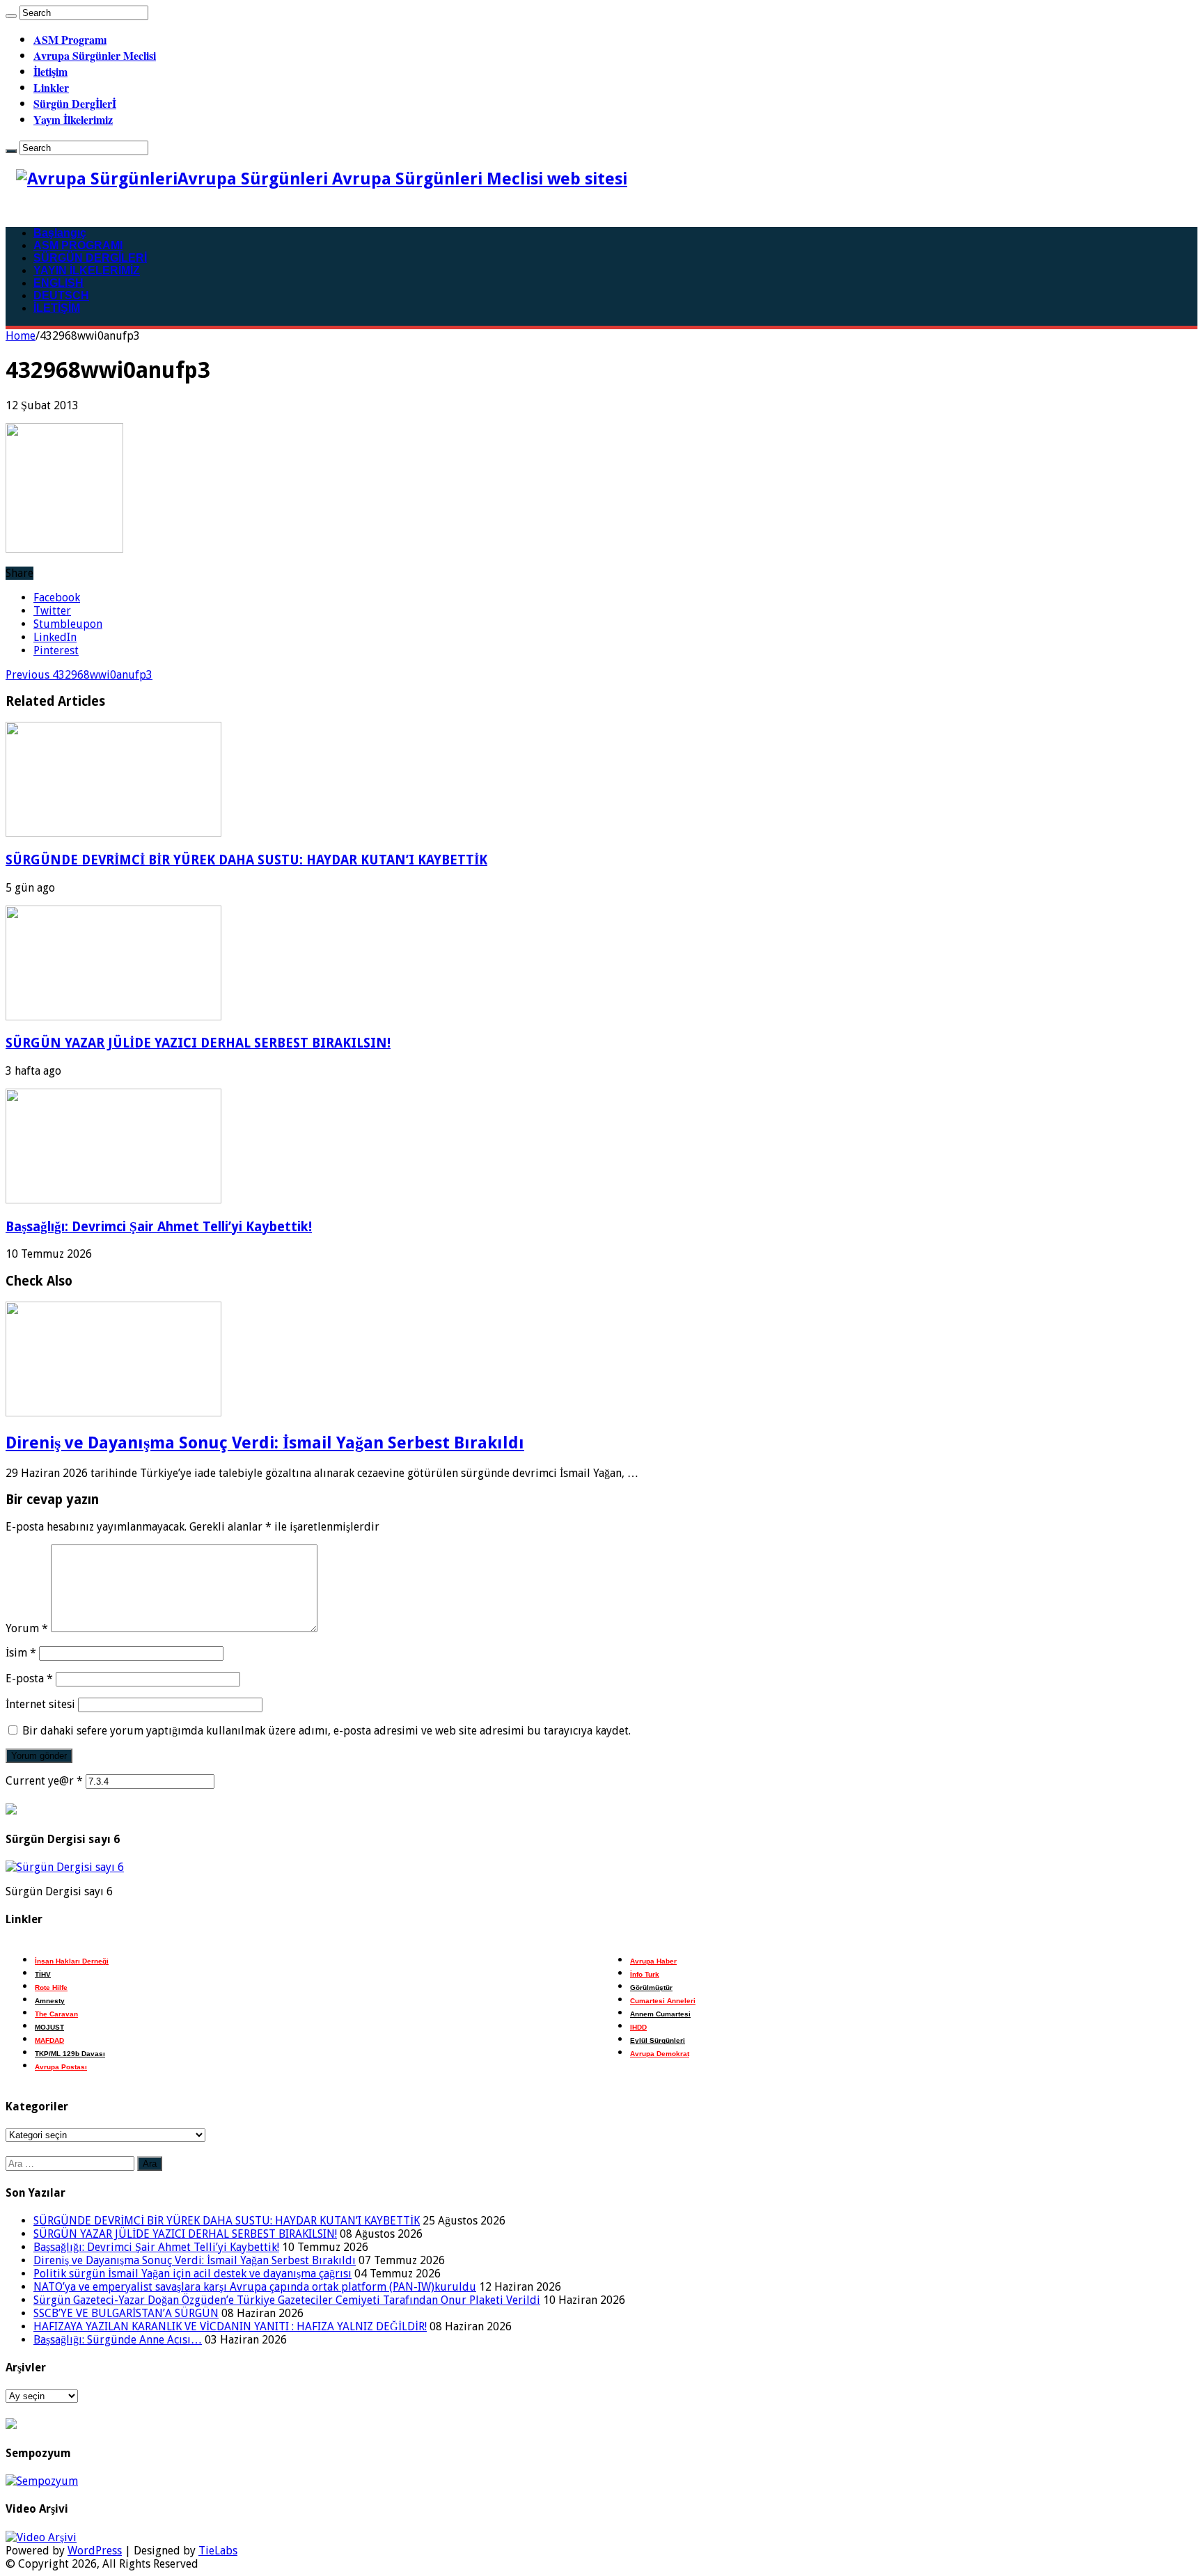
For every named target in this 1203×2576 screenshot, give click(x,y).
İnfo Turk (645, 1974)
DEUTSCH (61, 295)
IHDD (638, 2027)
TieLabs (218, 2551)
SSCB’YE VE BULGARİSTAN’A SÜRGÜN (126, 2313)
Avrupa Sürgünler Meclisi (95, 55)
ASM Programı (70, 39)
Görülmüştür (651, 1988)
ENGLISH (58, 283)
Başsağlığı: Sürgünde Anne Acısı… (118, 2340)
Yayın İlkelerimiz (73, 119)
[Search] (11, 16)
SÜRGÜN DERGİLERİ (90, 258)
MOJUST (49, 2027)
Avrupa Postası (61, 2067)
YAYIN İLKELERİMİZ (87, 270)
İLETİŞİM (57, 308)
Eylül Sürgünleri (658, 2040)
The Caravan (56, 2014)
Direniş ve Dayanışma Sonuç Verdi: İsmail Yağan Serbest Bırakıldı (265, 1443)
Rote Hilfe (51, 1988)
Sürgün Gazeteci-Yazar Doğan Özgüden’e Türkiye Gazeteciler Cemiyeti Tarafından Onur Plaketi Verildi (287, 2300)
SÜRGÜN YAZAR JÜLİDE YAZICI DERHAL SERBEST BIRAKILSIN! (198, 1043)
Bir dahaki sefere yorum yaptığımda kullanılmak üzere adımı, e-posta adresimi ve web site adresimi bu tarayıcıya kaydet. (327, 1731)
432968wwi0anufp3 (79, 675)
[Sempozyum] (42, 2481)
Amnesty (50, 2001)
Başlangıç (60, 233)
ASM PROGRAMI (78, 245)
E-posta (29, 1678)
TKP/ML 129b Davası (70, 2054)
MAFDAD (49, 2040)
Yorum (27, 1628)
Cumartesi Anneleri (663, 2001)
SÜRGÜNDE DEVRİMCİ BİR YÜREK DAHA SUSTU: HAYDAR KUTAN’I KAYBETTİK (246, 860)
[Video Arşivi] (41, 2537)
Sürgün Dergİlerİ (75, 103)
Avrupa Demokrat (660, 2054)
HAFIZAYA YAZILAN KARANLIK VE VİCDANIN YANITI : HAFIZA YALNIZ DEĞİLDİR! (230, 2326)
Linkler (51, 87)
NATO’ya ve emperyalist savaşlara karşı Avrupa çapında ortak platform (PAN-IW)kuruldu (255, 2287)
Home (21, 336)
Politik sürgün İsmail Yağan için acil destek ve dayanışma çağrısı (192, 2274)
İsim (21, 1653)
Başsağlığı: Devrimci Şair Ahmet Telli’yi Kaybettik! (159, 1227)
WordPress (95, 2551)
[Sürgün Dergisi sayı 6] (65, 1867)
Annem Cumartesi (660, 2014)
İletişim (50, 71)
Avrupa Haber (653, 1961)
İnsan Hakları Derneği (72, 1961)
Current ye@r (44, 1781)
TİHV (43, 1974)
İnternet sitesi (40, 1704)
